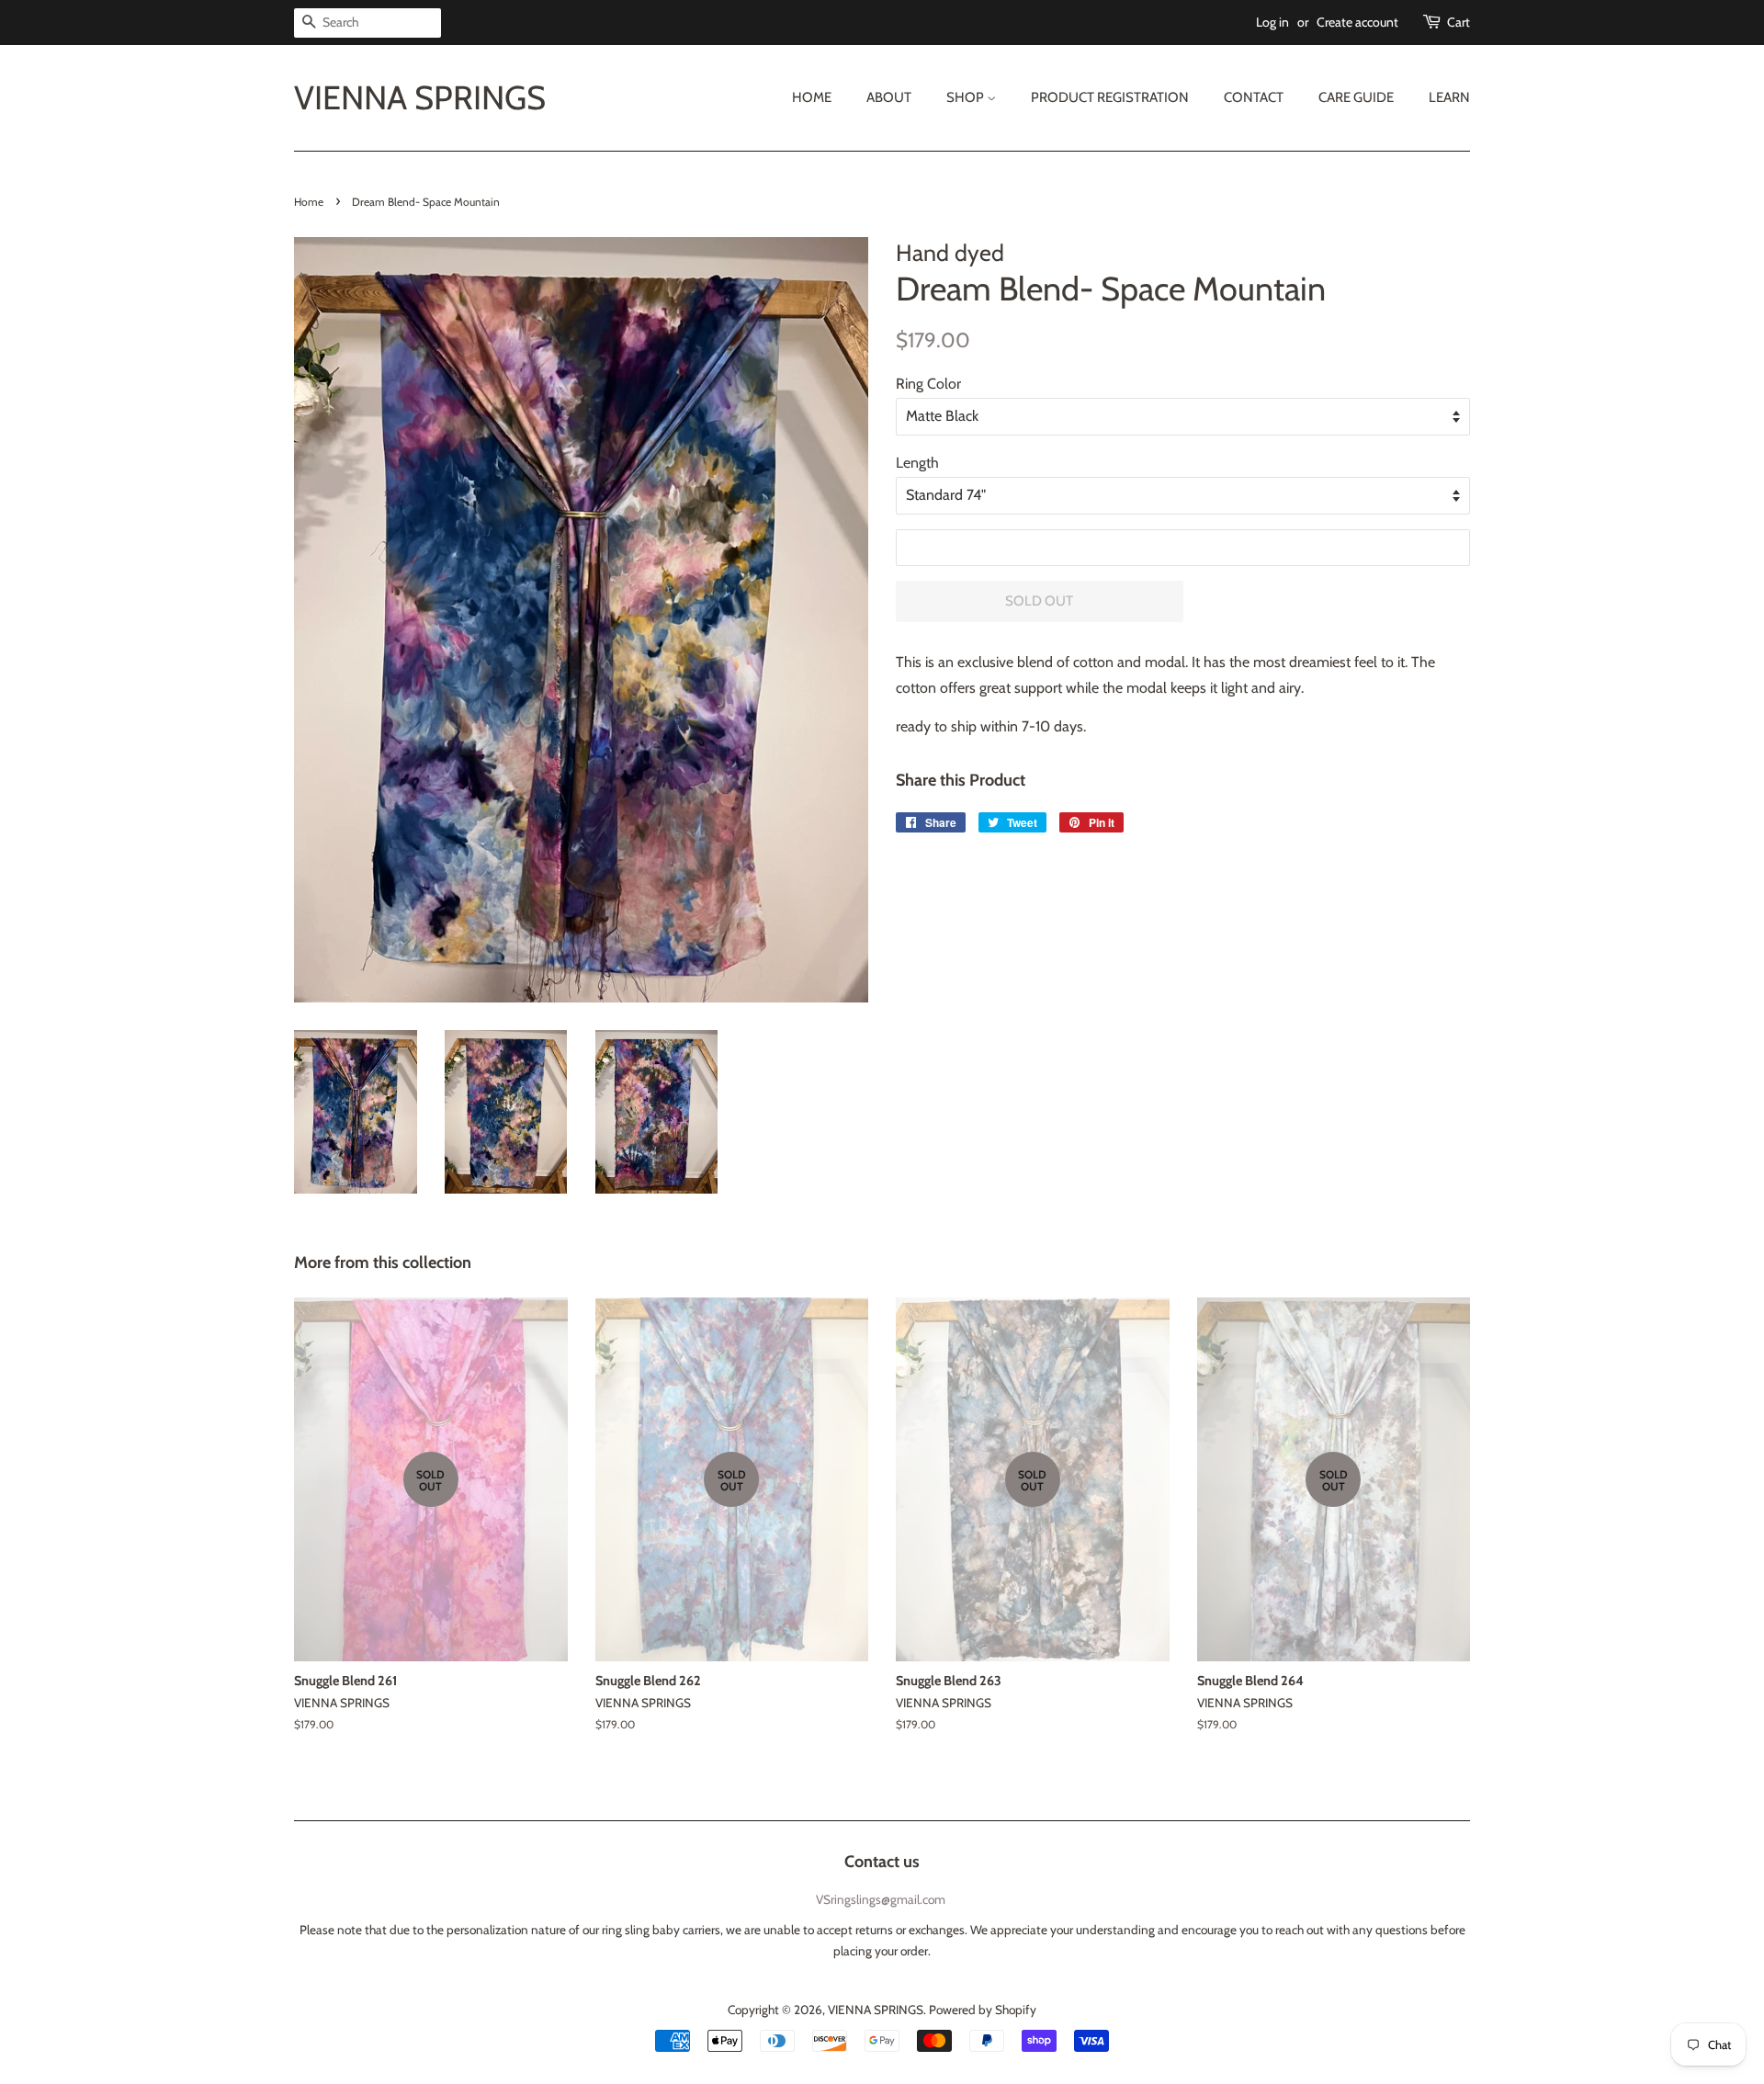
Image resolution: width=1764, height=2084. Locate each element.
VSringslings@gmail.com (881, 1899)
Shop (967, 97)
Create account (1357, 22)
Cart (1459, 22)
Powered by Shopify (983, 2010)
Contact (1254, 97)
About (889, 97)
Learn (1449, 97)
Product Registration (1110, 97)
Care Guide (1356, 97)
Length (917, 463)
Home (812, 97)
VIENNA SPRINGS (420, 98)
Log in (1272, 22)
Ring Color (928, 384)
